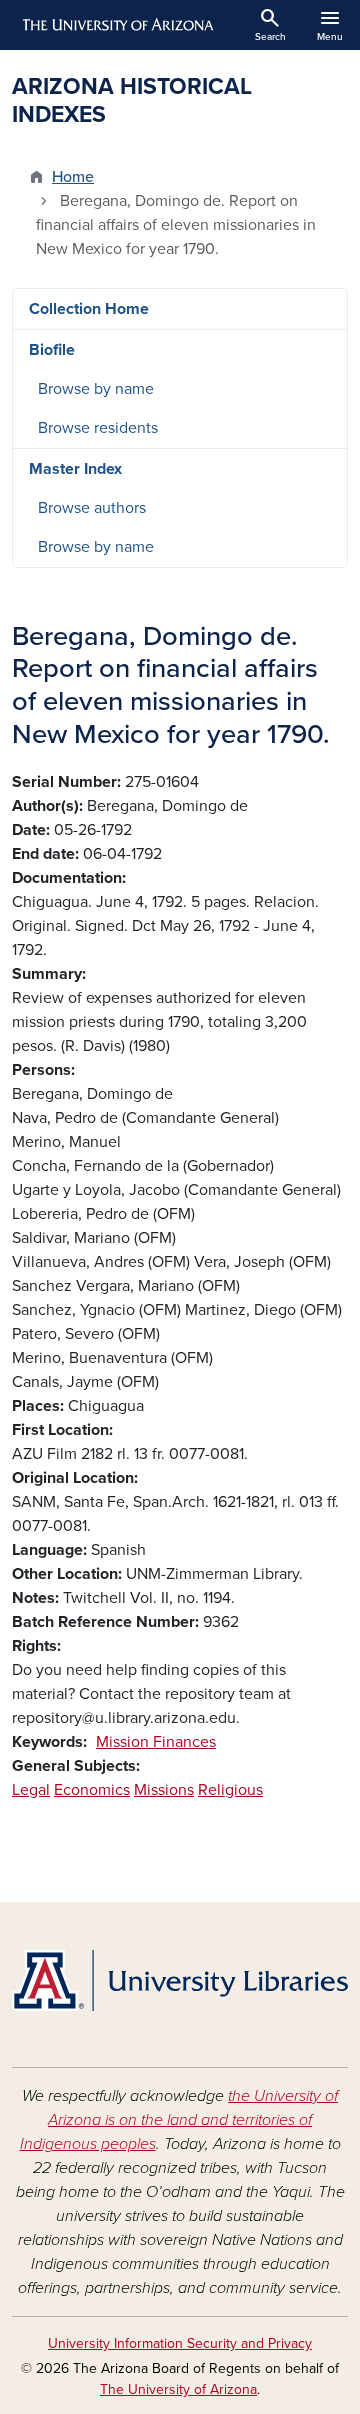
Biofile (52, 350)
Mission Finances (156, 1742)
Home (73, 177)
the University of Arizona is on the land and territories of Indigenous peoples (179, 2120)
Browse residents (98, 428)
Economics (92, 1790)
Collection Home (89, 309)
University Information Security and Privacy (180, 2343)
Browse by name (96, 389)
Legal (31, 1790)
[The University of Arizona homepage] (116, 25)
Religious (230, 1790)
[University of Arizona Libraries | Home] (180, 1980)
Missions (164, 1790)
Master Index (75, 469)
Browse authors (92, 508)
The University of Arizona (178, 2389)
